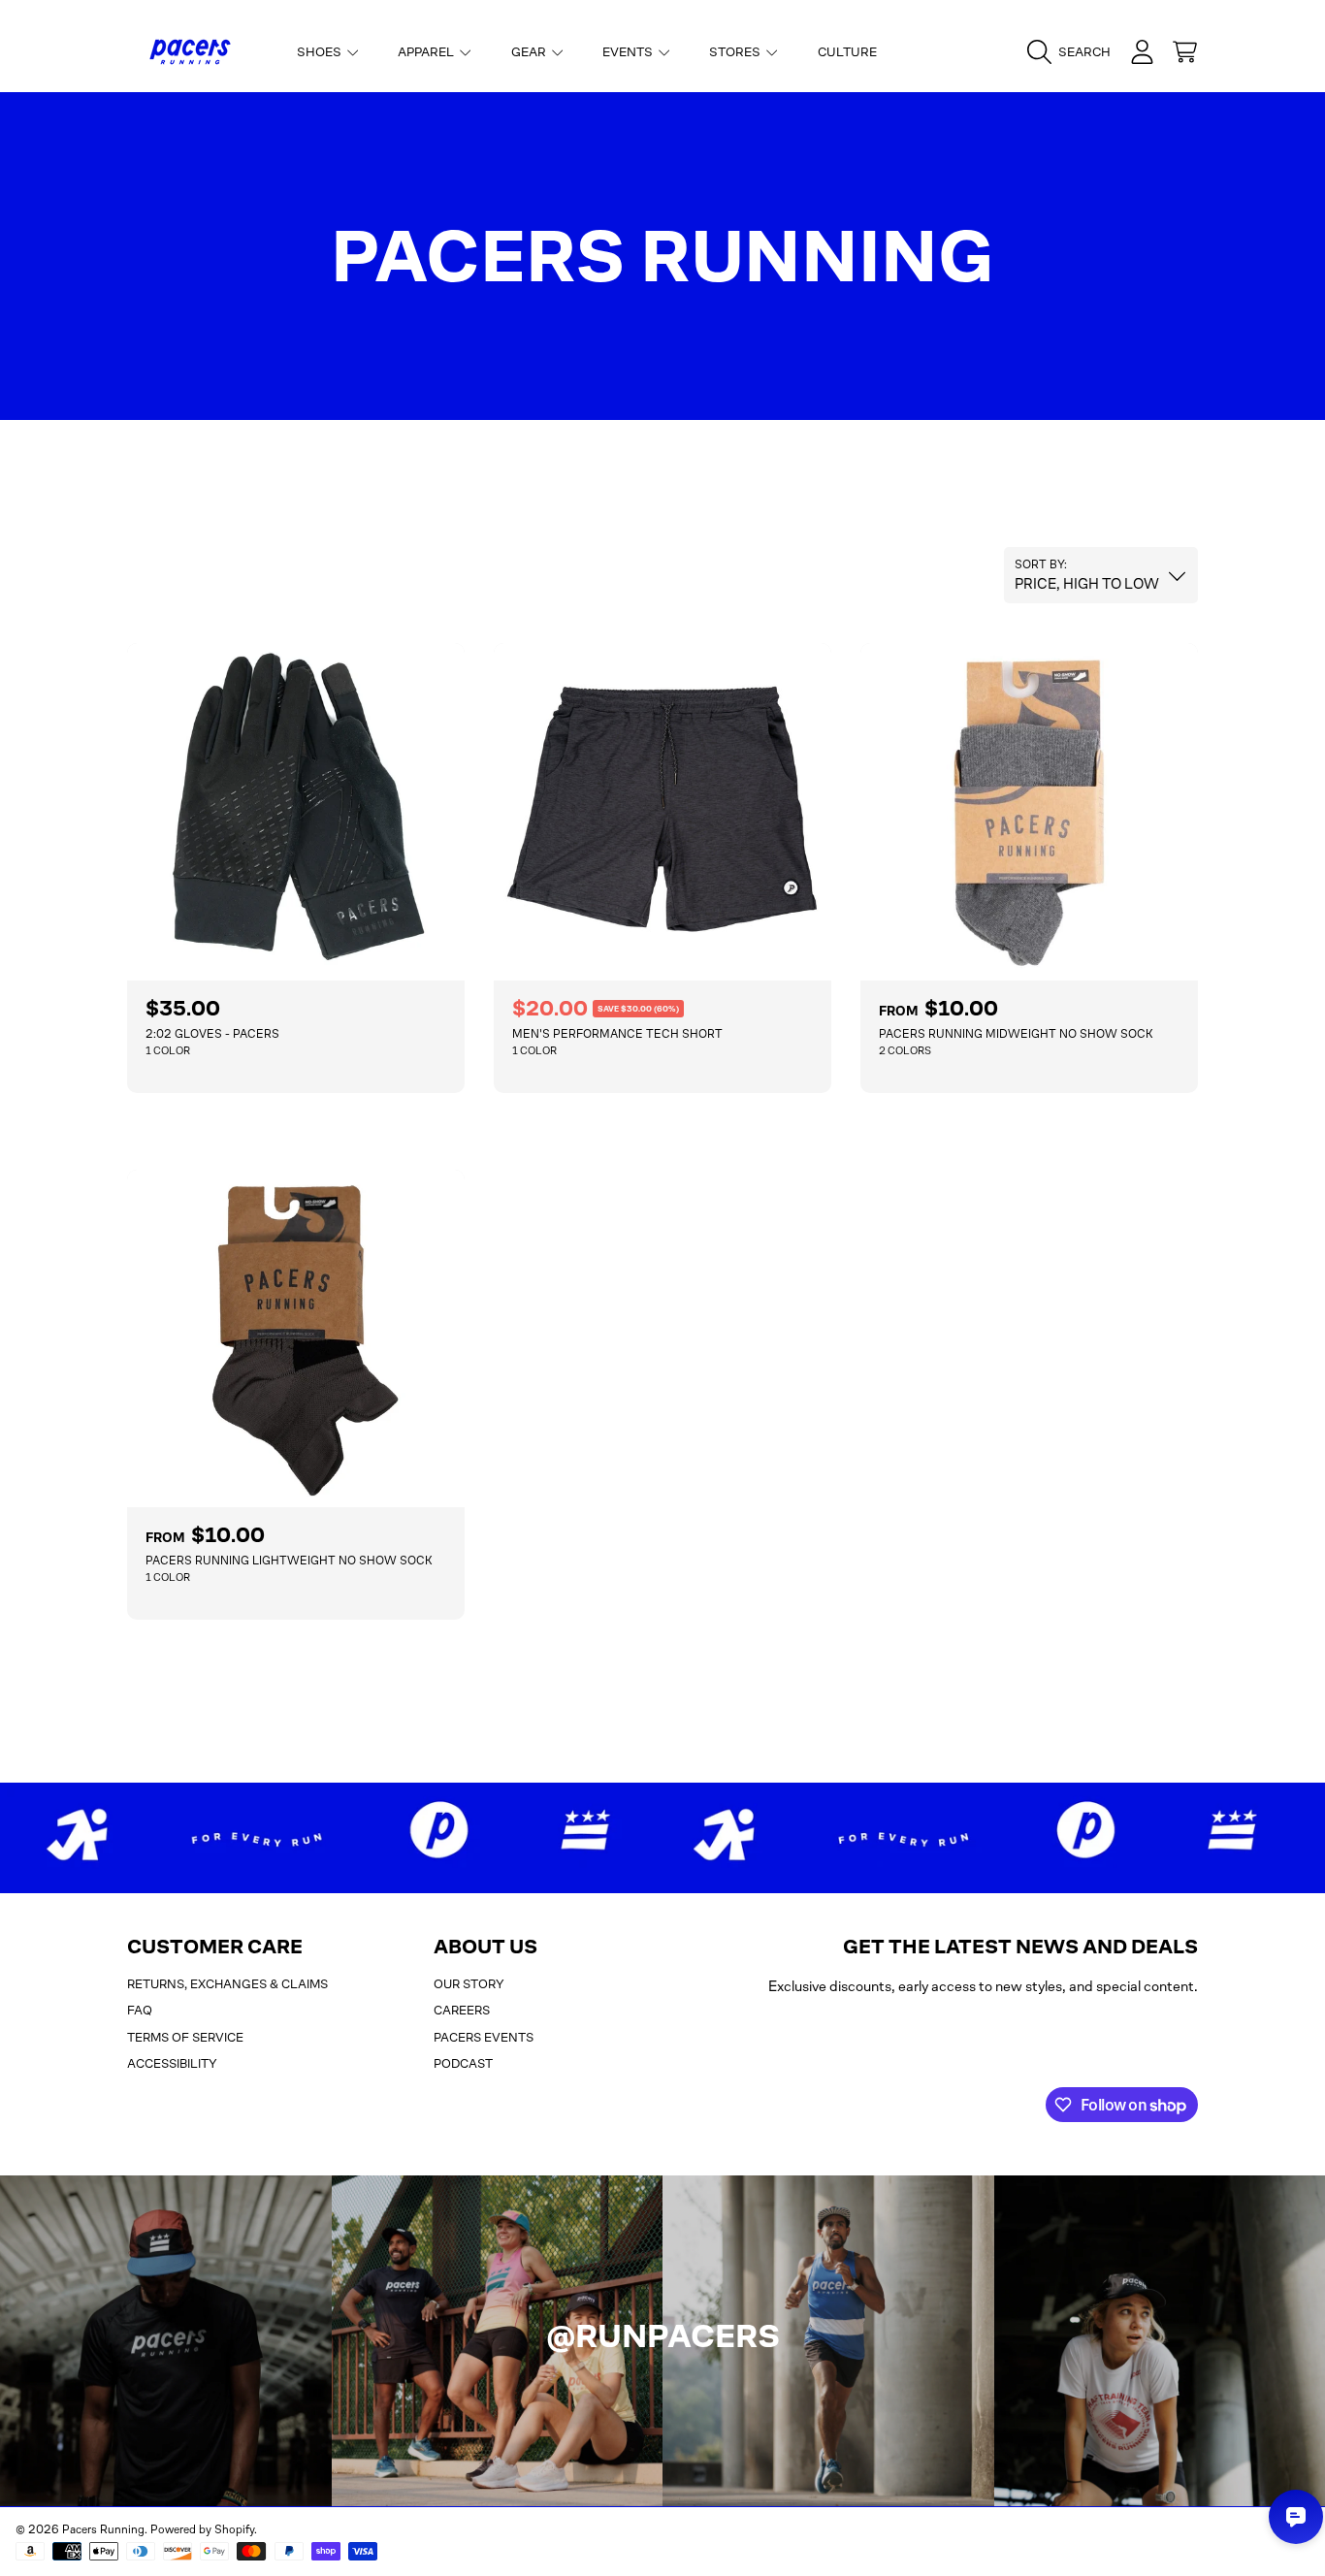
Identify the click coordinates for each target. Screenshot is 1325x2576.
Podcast (463, 2063)
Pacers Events (484, 2037)
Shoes (321, 52)
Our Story (469, 1984)
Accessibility (172, 2063)
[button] (1074, 52)
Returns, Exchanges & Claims (227, 1984)
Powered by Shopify (202, 2529)
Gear (530, 52)
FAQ (140, 2010)
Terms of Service (185, 2037)
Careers (462, 2010)
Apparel (427, 52)
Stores (736, 52)
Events (629, 52)
